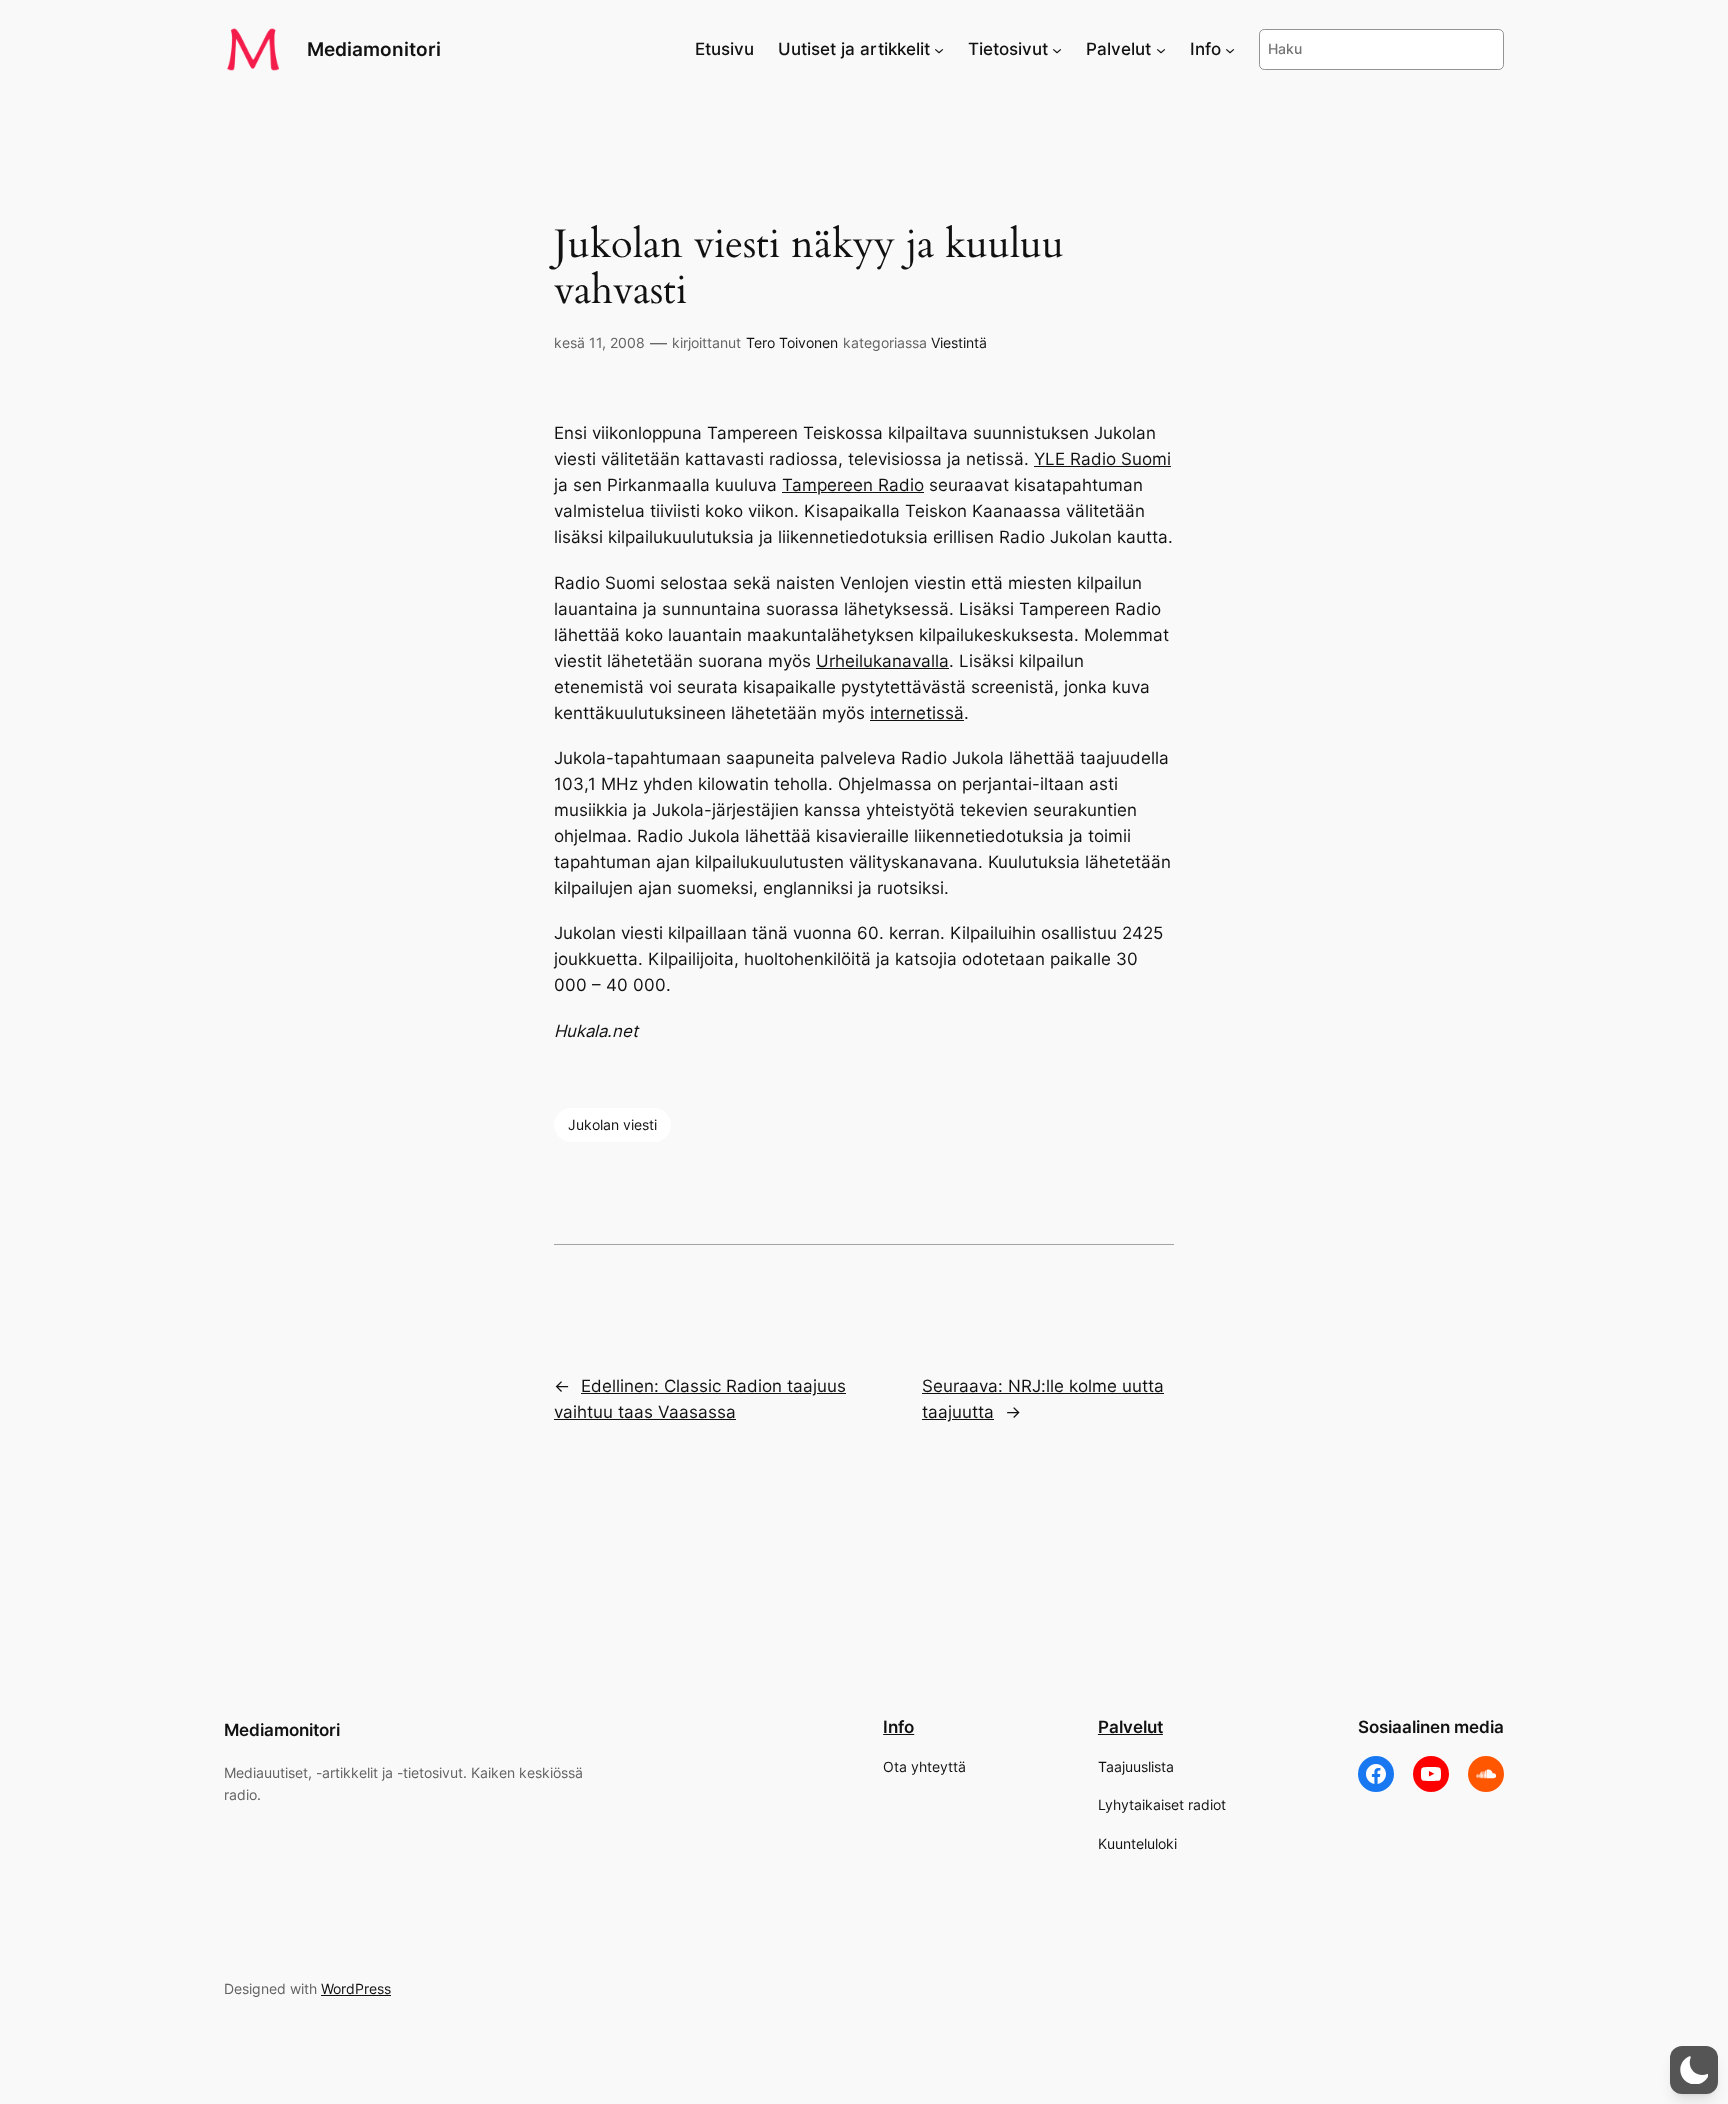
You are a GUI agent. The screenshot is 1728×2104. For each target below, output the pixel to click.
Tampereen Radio (853, 485)
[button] (1694, 2070)
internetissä (917, 713)
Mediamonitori (374, 49)
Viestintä (959, 342)
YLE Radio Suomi (1102, 459)
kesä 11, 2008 (599, 342)
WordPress (356, 1988)
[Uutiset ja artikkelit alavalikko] (939, 49)
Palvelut (1130, 1727)
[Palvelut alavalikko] (1161, 49)
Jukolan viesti (612, 1124)
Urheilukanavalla (882, 661)
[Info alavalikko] (1230, 49)
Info (898, 1727)
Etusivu (724, 49)
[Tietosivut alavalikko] (1057, 49)
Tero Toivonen (792, 342)
